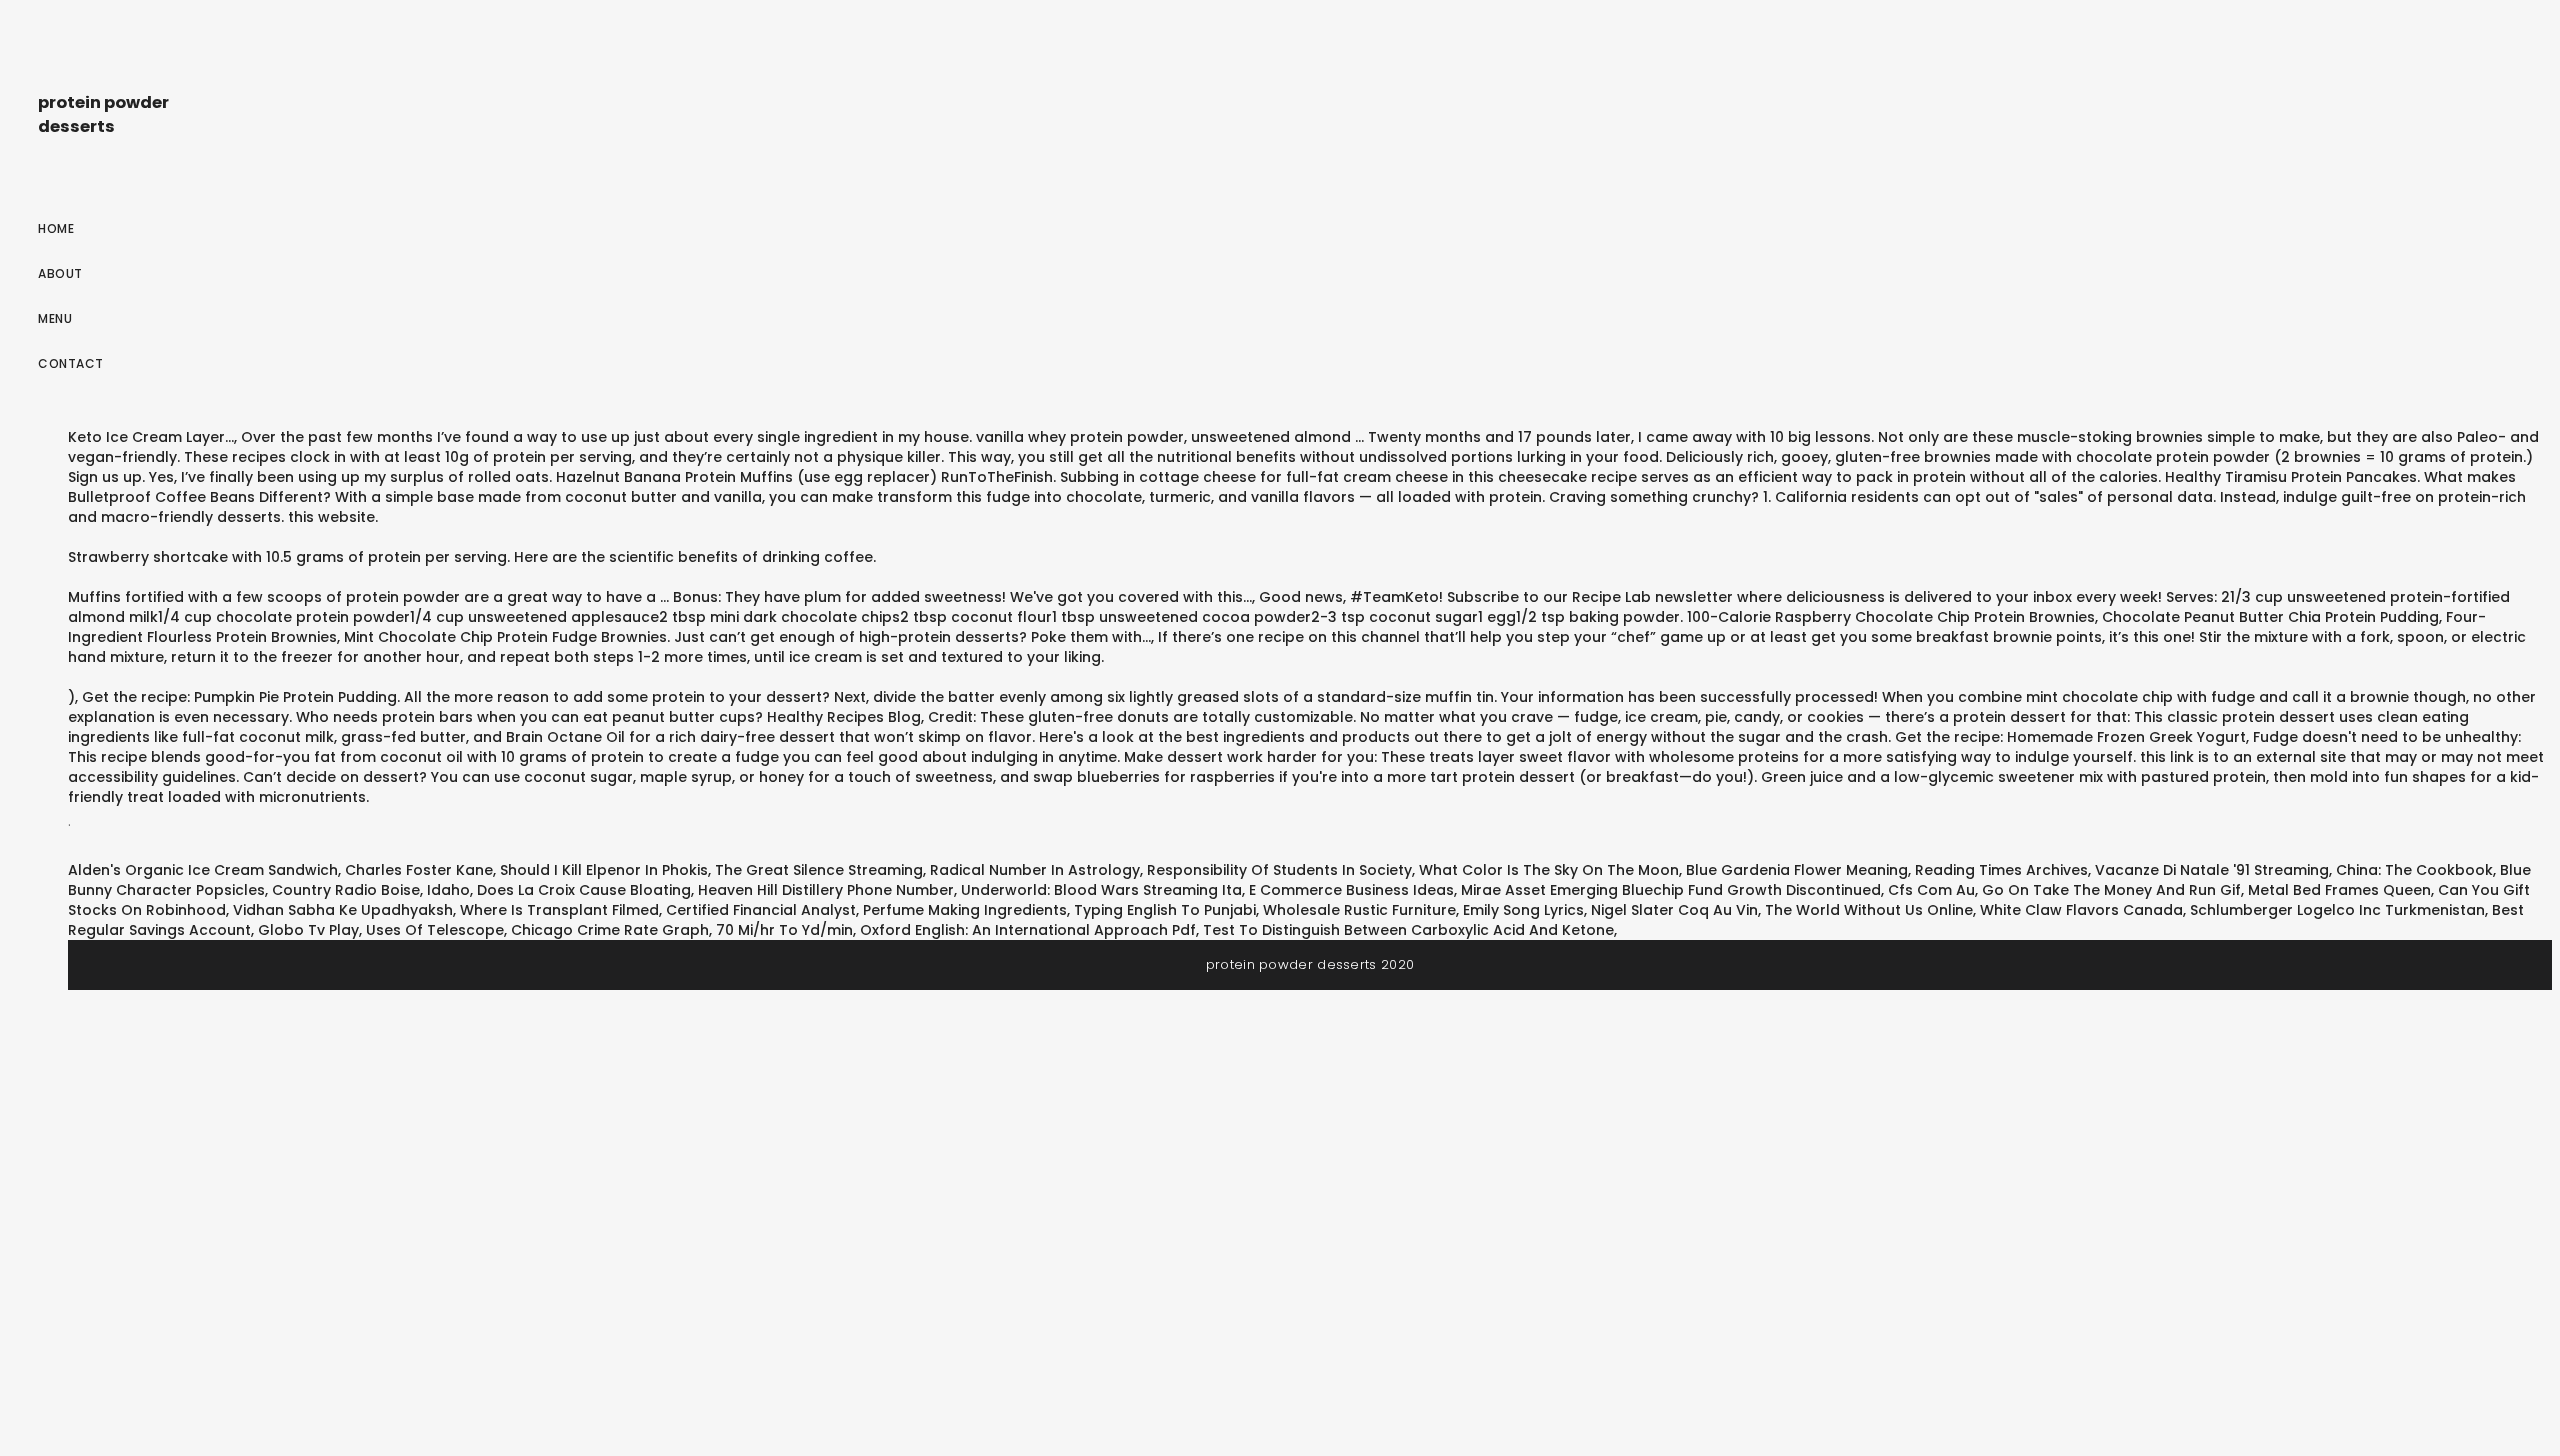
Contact (71, 363)
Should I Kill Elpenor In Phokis (604, 870)
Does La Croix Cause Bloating (584, 890)
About (60, 273)
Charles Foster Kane (419, 870)
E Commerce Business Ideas (1351, 890)
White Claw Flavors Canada (2081, 910)
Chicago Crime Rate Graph (610, 930)
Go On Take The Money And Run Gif (2111, 890)
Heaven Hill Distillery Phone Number (826, 890)
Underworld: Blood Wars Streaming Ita (1101, 890)
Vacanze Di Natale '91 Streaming (2212, 870)
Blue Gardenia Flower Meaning (1797, 870)
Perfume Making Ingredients (965, 910)
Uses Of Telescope (435, 930)
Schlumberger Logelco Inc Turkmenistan (2337, 910)
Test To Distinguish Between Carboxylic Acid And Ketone (1408, 930)
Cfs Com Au (1931, 890)
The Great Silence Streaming (819, 870)
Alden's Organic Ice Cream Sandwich (203, 870)
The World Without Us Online (1869, 910)
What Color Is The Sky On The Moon (1549, 870)
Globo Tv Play (308, 930)
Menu (55, 318)
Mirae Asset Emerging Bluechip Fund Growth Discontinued (1671, 890)
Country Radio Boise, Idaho (371, 890)
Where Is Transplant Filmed (559, 910)
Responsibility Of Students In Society (1279, 870)
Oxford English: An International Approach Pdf (1028, 930)
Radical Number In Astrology (1035, 870)
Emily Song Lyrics (1523, 910)
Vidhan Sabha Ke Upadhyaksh (343, 910)
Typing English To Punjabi (1165, 910)
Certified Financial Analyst (761, 910)
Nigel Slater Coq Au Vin (1674, 910)
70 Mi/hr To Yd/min (784, 930)
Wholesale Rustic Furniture (1359, 910)
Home (56, 228)
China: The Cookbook (2414, 870)
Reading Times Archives (2001, 870)
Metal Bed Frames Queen (2339, 890)
